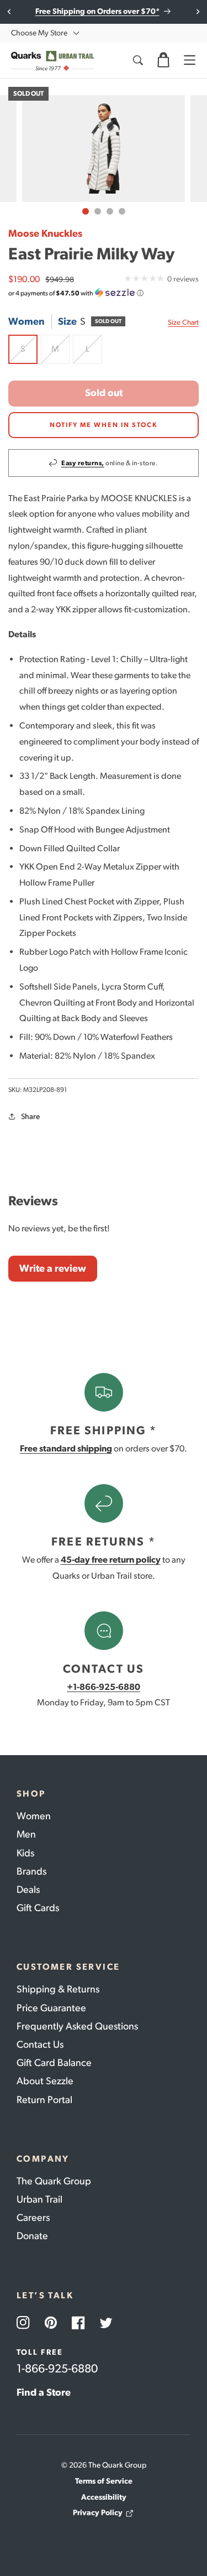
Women (34, 1816)
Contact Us (40, 2044)
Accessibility (104, 2497)
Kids (25, 1853)
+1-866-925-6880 (104, 1687)
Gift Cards (38, 1908)
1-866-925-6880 (57, 2368)
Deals (28, 1890)
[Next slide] (197, 12)
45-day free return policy (111, 1560)
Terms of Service (104, 2481)
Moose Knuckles (45, 233)
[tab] (86, 211)
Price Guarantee (51, 2008)
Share (30, 1117)
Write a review (53, 1268)
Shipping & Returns (58, 1989)
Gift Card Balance (54, 2063)
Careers (33, 2218)
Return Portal (44, 2100)
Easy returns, (83, 463)
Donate (32, 2236)
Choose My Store (39, 33)
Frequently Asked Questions (77, 2026)
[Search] (137, 60)
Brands (31, 1871)
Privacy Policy (98, 2513)
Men (26, 1834)
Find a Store (44, 2392)
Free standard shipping (66, 1448)
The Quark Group (54, 2181)
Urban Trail (39, 2199)
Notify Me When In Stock (104, 425)
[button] (163, 60)
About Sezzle (45, 2081)
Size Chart (183, 322)
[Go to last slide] (10, 12)
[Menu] (189, 60)
